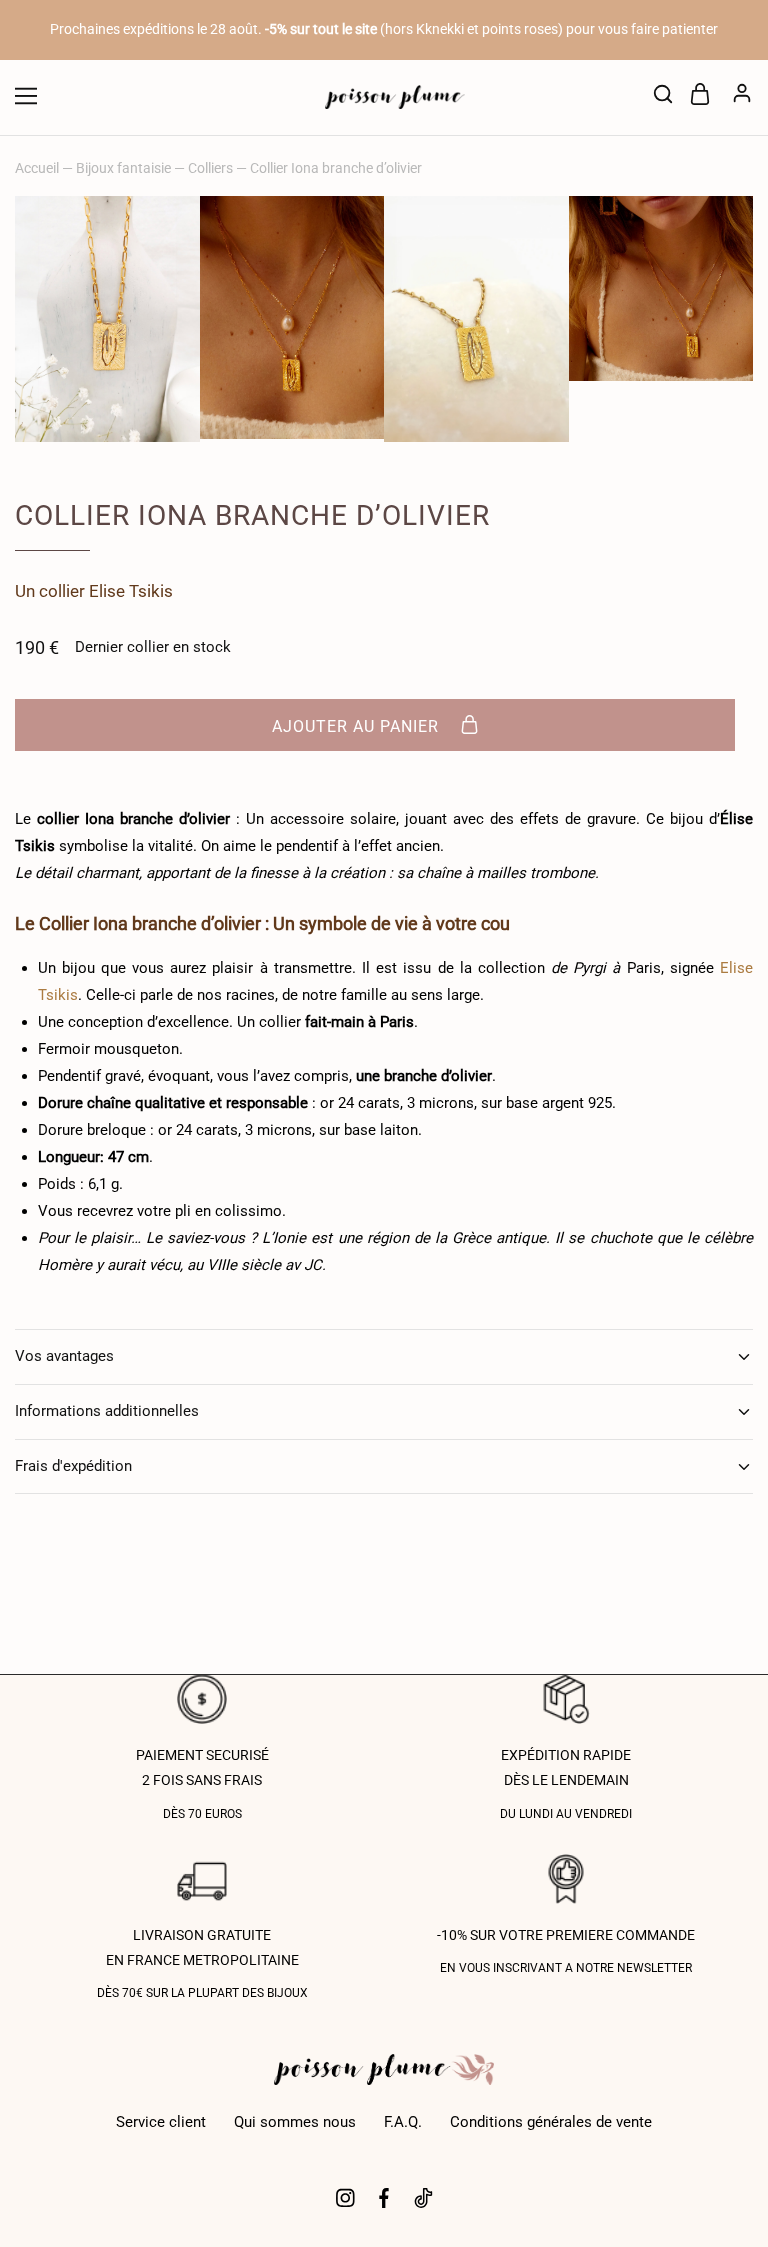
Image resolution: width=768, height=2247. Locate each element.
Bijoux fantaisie (123, 168)
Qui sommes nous (295, 2122)
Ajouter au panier (358, 726)
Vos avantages (64, 1356)
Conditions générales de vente (551, 2122)
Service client (161, 2122)
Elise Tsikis (131, 591)
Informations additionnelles (107, 1411)
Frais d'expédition (73, 1466)
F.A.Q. (403, 2122)
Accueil (37, 168)
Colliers (210, 168)
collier (62, 591)
